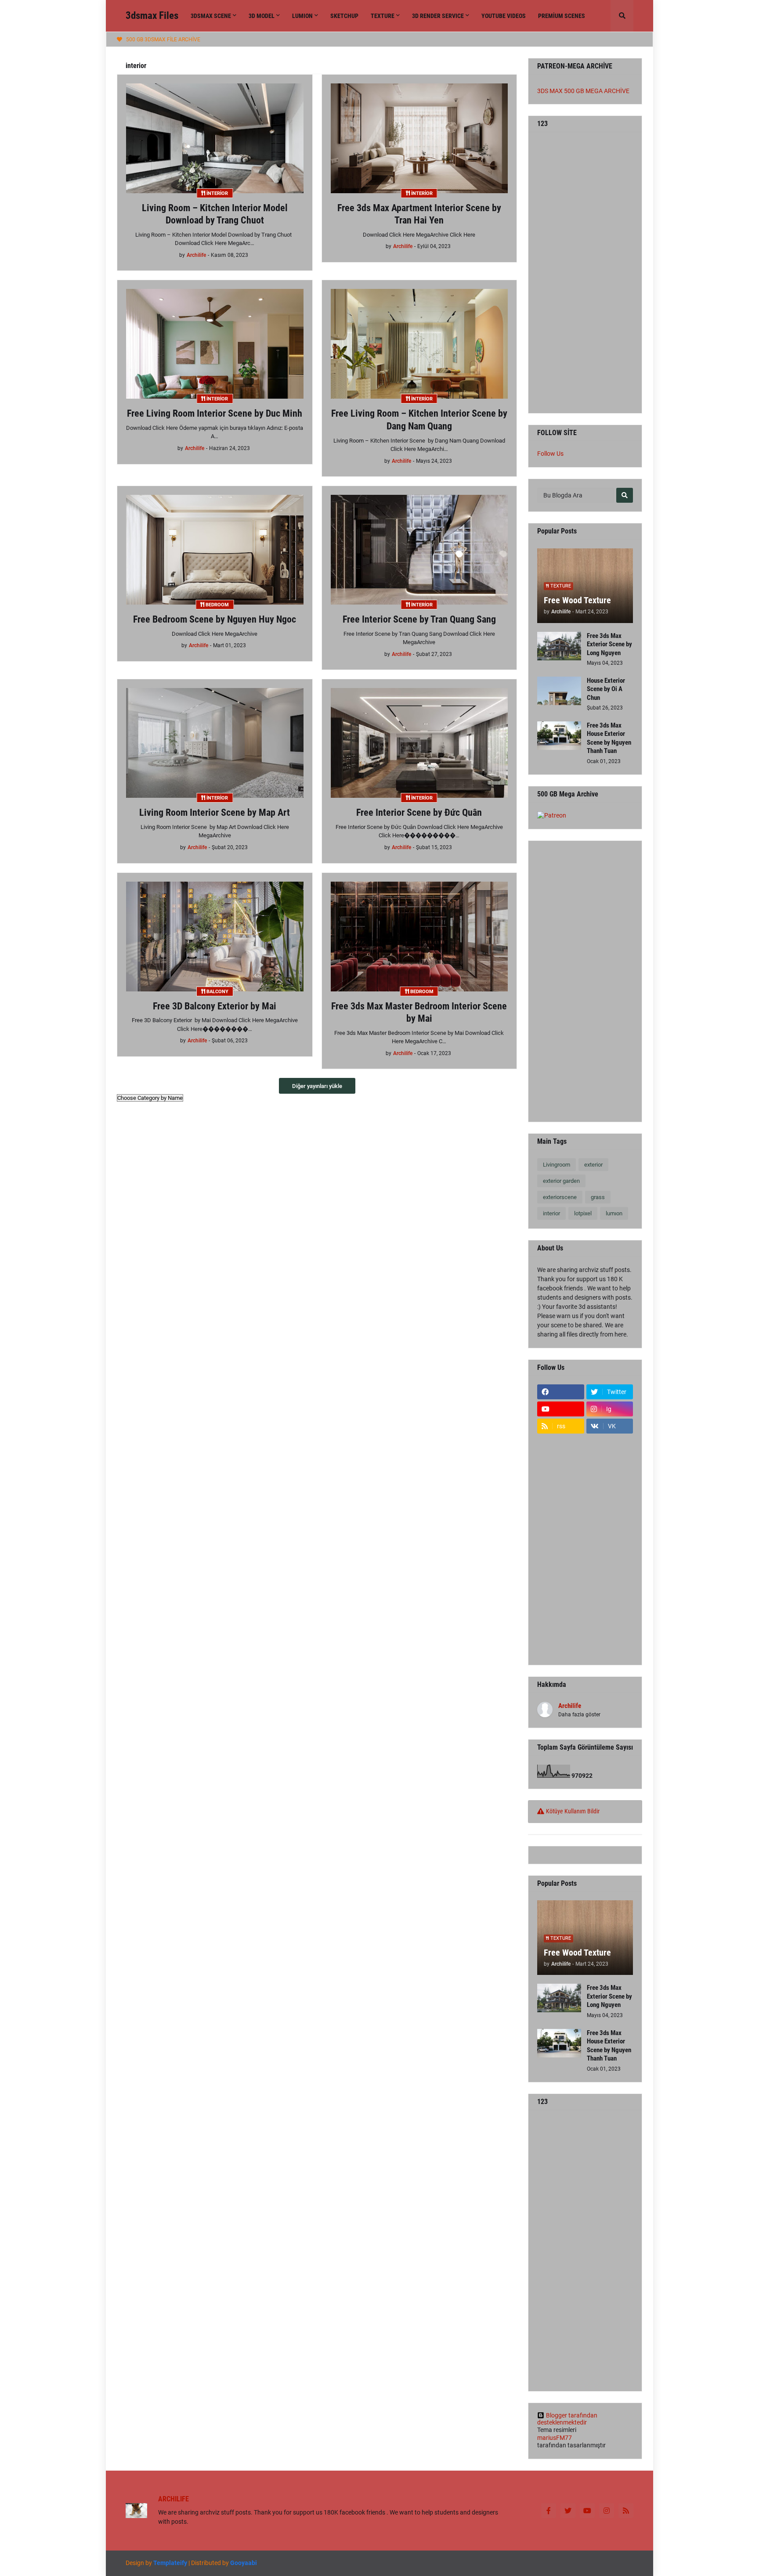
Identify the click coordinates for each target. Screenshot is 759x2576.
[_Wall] (610, 1597)
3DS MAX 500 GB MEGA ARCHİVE (583, 91)
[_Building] (610, 1580)
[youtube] (561, 1409)
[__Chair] (610, 1460)
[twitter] (568, 2511)
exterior (593, 1165)
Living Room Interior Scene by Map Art (215, 812)
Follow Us (550, 454)
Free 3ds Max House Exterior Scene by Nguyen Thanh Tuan (609, 738)
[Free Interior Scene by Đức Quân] (419, 743)
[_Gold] (561, 1614)
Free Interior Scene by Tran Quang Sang (419, 619)
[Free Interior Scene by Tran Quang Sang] (419, 550)
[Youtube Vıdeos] (610, 1649)
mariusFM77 (555, 2438)
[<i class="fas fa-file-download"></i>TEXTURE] (610, 1443)
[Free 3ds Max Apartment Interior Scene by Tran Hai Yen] (419, 138)
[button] (622, 16)
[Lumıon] (610, 1512)
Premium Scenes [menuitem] (562, 16)
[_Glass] (561, 1580)
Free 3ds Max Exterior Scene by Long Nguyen (609, 644)
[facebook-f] (549, 2511)
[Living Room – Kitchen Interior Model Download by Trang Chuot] (215, 138)
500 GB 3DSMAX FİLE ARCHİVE (163, 40)
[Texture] (610, 1546)
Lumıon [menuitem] (302, 16)
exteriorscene (560, 1197)
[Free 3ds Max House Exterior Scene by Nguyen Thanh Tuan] (559, 736)
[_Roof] (561, 1597)
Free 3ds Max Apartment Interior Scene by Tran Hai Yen (419, 214)
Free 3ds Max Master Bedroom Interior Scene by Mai (419, 1012)
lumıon (614, 1213)
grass (598, 1197)
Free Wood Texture (577, 600)
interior (551, 1213)
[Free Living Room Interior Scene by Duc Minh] (215, 344)
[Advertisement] (585, 273)
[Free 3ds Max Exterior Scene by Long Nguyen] (559, 646)
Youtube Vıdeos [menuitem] (504, 16)
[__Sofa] (610, 1477)
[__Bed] (561, 1477)
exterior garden (561, 1181)
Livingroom (557, 1165)
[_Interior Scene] (561, 1529)
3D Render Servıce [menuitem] (438, 16)
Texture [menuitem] (383, 16)
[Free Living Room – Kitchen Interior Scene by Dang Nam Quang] (419, 344)
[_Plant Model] (561, 1495)
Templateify (170, 2563)
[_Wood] (610, 1563)
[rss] (626, 2511)
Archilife (570, 1706)
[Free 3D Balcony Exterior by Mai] (215, 937)
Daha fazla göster (579, 1715)
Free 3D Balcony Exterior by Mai (215, 1006)
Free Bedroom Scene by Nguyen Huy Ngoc (215, 619)
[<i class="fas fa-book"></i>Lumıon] (561, 1443)
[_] (561, 1649)
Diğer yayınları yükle (317, 1086)
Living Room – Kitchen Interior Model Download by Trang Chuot (215, 214)
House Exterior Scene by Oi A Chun (606, 689)
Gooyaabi (244, 2563)
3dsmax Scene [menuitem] (211, 16)
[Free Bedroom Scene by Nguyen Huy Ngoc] (215, 550)
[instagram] (607, 2511)
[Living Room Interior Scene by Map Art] (215, 743)
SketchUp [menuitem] (344, 16)
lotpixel (583, 1213)
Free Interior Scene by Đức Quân (419, 812)
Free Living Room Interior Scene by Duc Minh (215, 413)
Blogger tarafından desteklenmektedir (567, 2419)
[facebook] (561, 1392)
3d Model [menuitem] (262, 16)
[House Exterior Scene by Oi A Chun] (559, 691)
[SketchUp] (561, 1546)
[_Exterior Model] (610, 1495)
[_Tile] (561, 1632)
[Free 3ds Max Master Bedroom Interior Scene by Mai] (419, 937)
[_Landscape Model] (561, 1512)
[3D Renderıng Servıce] (561, 1460)
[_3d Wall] (610, 1614)
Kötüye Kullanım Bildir (573, 1811)
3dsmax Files (152, 16)
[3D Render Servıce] (561, 1563)
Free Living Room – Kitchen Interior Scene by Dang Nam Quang (419, 420)
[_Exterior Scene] (610, 1529)
